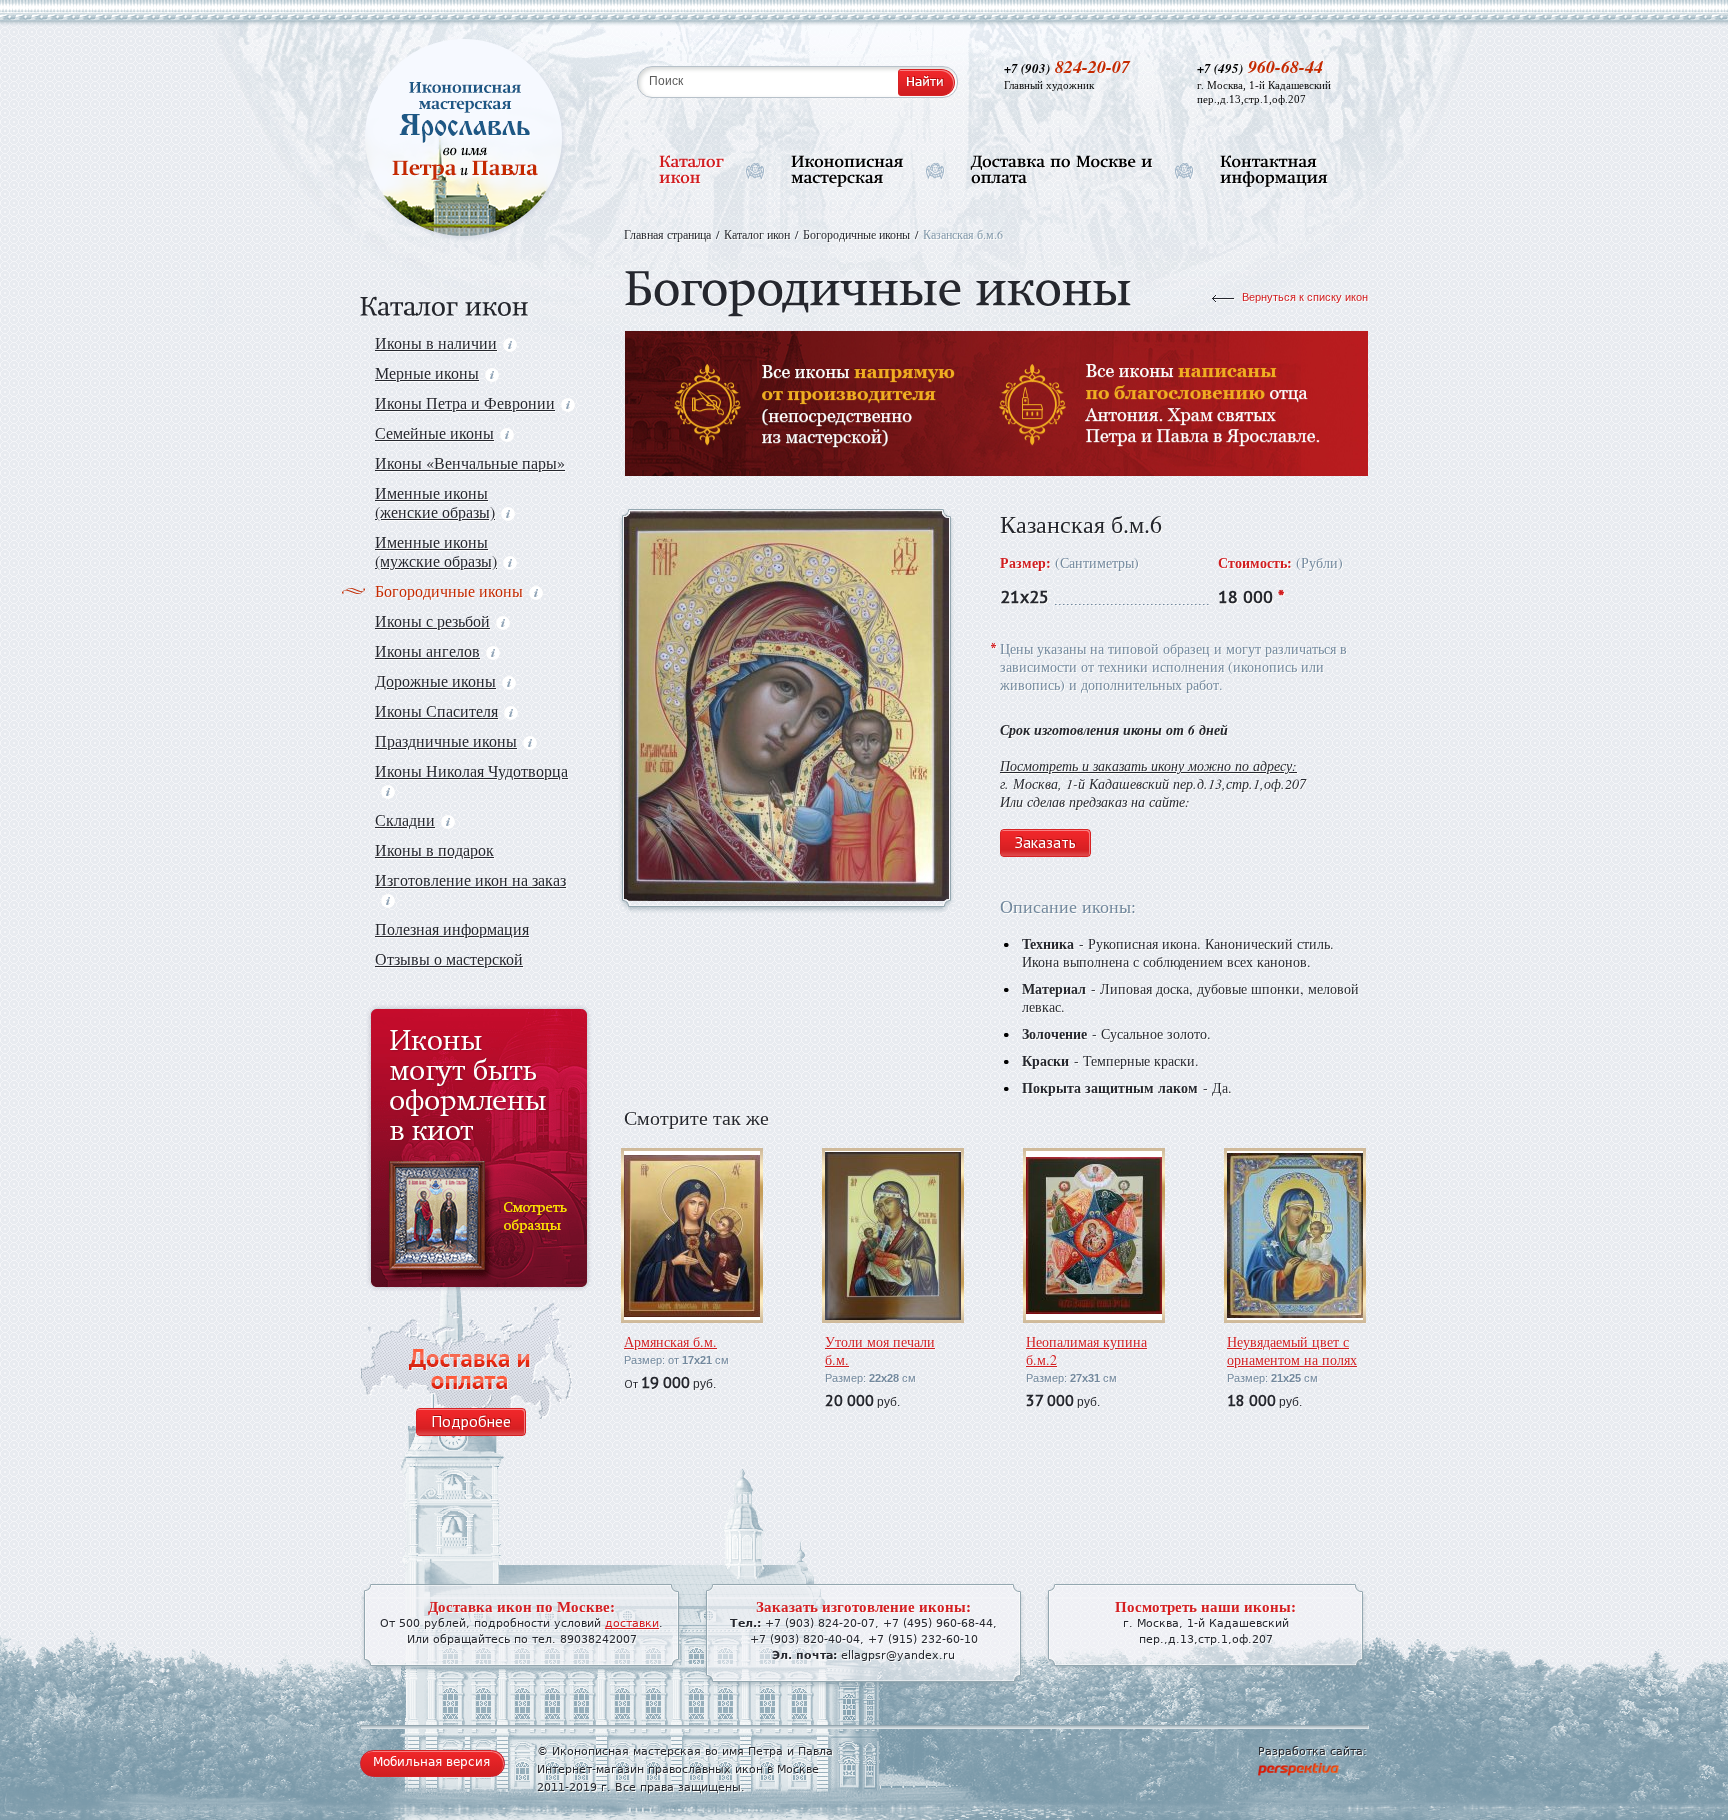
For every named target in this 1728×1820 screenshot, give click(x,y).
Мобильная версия (431, 1762)
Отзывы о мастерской (449, 958)
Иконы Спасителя (436, 710)
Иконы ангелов (427, 650)
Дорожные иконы (435, 680)
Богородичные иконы (449, 590)
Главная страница (667, 234)
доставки (632, 1623)
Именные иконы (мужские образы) (436, 551)
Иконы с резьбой (432, 620)
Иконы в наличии (436, 342)
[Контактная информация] (1274, 170)
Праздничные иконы (446, 740)
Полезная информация (452, 928)
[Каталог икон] (691, 170)
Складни (405, 819)
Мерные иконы (427, 372)
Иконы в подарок (434, 849)
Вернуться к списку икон (1305, 297)
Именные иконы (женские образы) (435, 502)
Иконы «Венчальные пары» (470, 462)
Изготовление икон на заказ (470, 879)
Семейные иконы (434, 432)
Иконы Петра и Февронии (465, 402)
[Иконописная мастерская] (847, 170)
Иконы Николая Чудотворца (471, 770)
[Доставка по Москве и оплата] (1062, 170)
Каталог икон (757, 234)
